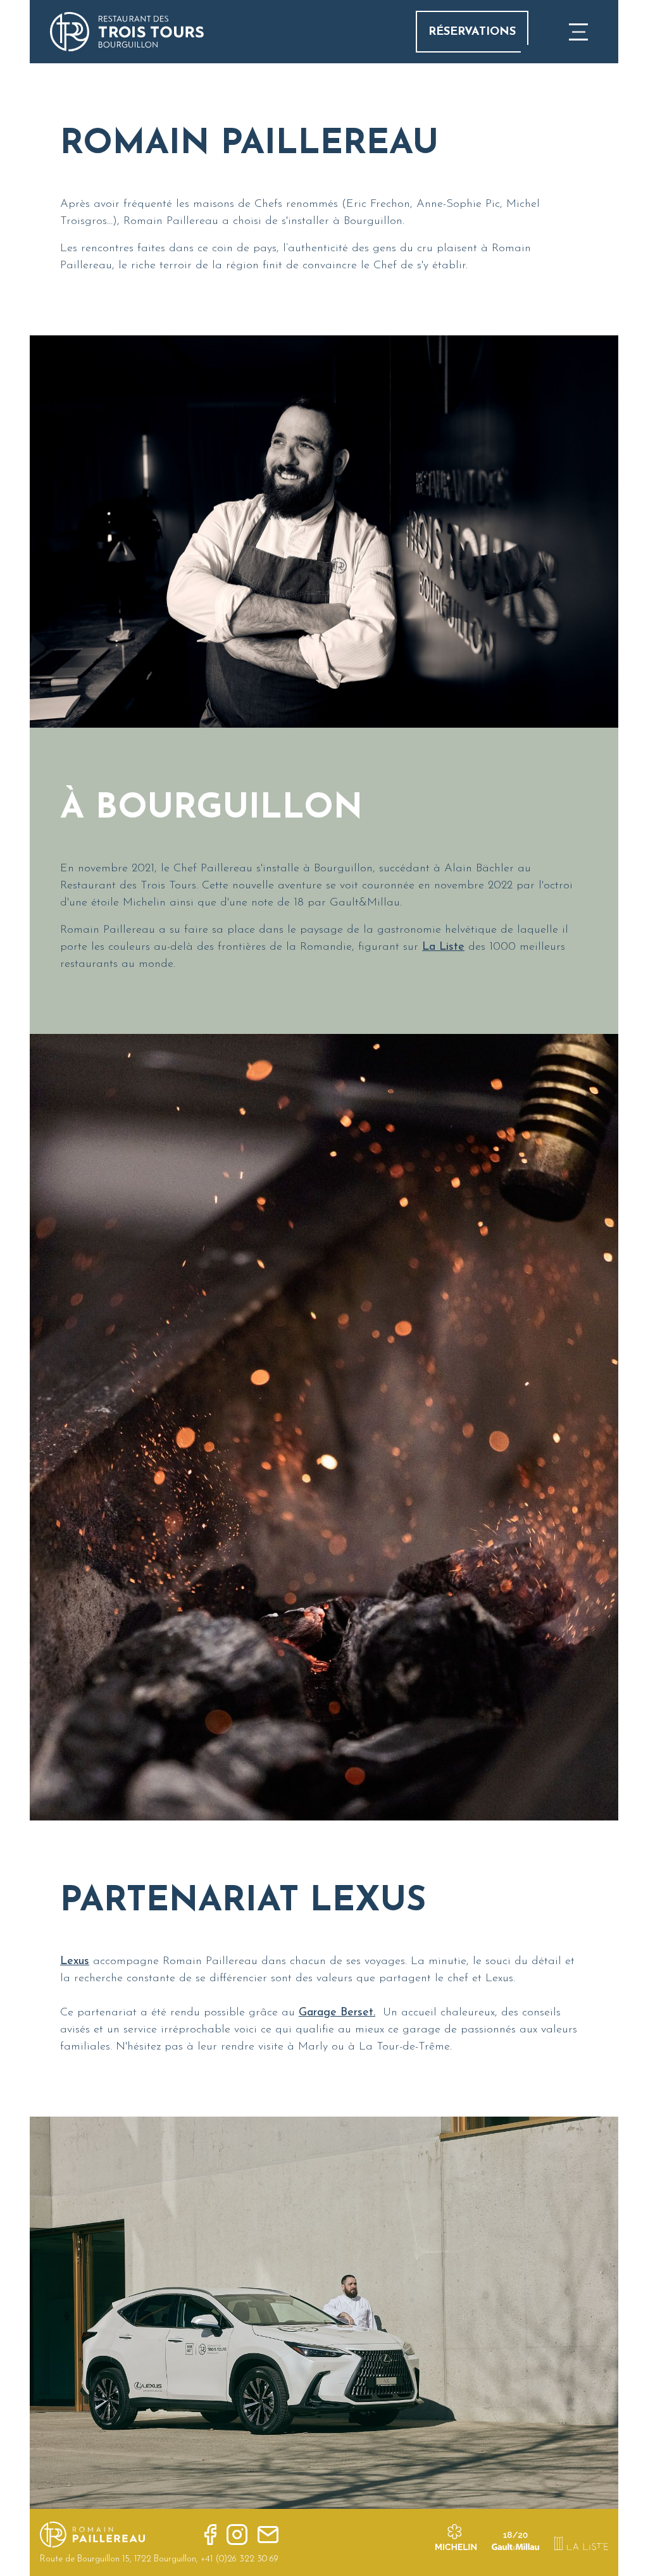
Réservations (472, 32)
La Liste (443, 947)
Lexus (75, 1962)
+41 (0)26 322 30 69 (240, 2559)
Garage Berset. (337, 2013)
